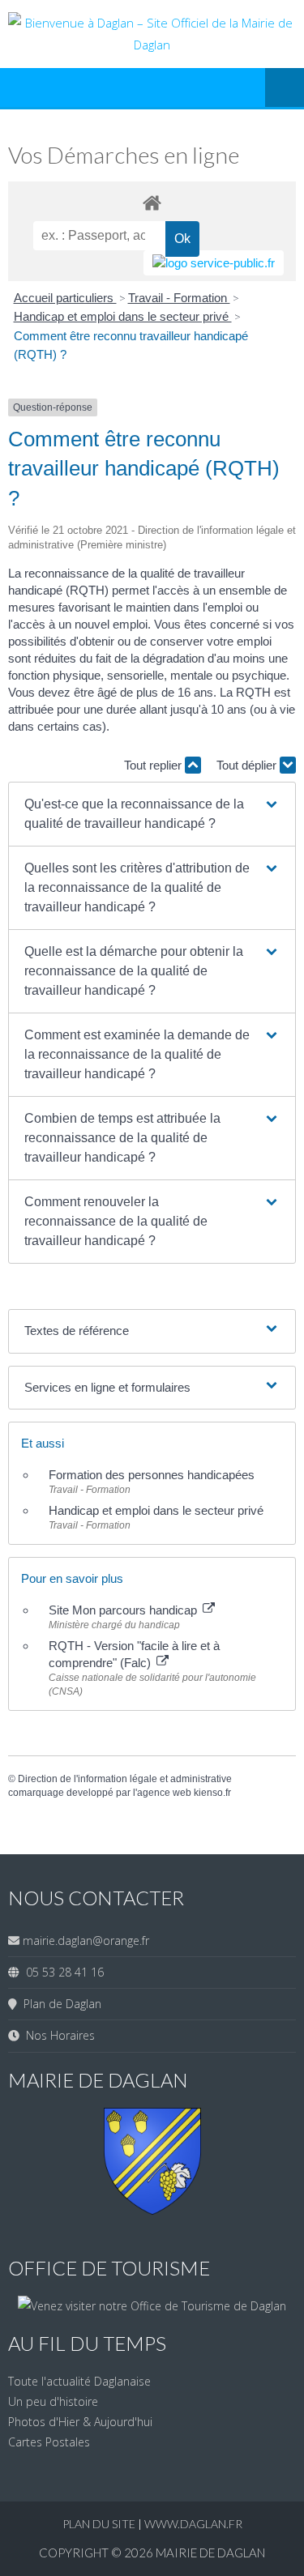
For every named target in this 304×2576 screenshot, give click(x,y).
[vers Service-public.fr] (214, 263)
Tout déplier (248, 765)
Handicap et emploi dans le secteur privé (123, 316)
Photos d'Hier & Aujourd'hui (80, 2422)
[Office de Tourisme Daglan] (152, 2306)
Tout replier (154, 765)
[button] (152, 814)
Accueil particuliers (65, 298)
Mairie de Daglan (210, 2553)
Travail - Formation (179, 298)
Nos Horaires (57, 2035)
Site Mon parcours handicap (124, 1610)
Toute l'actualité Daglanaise (79, 2381)
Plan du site (100, 2524)
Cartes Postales (49, 2442)
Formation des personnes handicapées (152, 1475)
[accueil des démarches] (152, 202)
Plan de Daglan (59, 2004)
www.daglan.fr (193, 2524)
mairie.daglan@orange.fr (86, 1941)
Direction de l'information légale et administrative (125, 1779)
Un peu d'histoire (53, 2401)
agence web (164, 1793)
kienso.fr (212, 1793)
